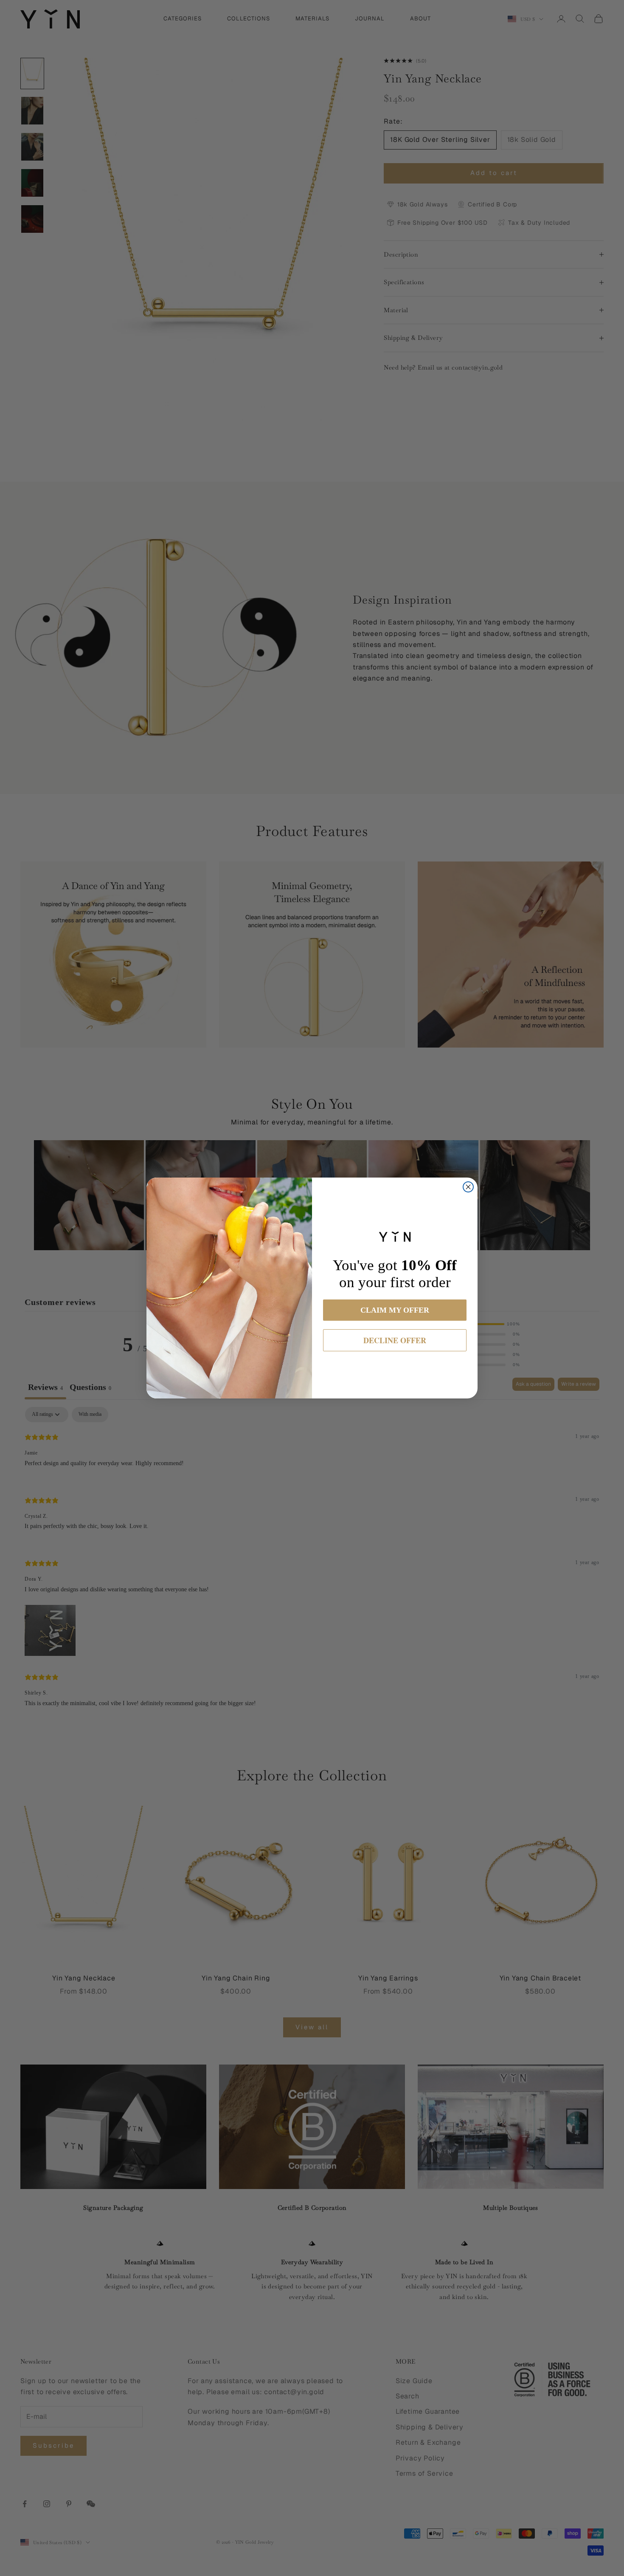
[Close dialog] (468, 1187)
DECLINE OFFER (395, 1340)
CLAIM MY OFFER (395, 1310)
